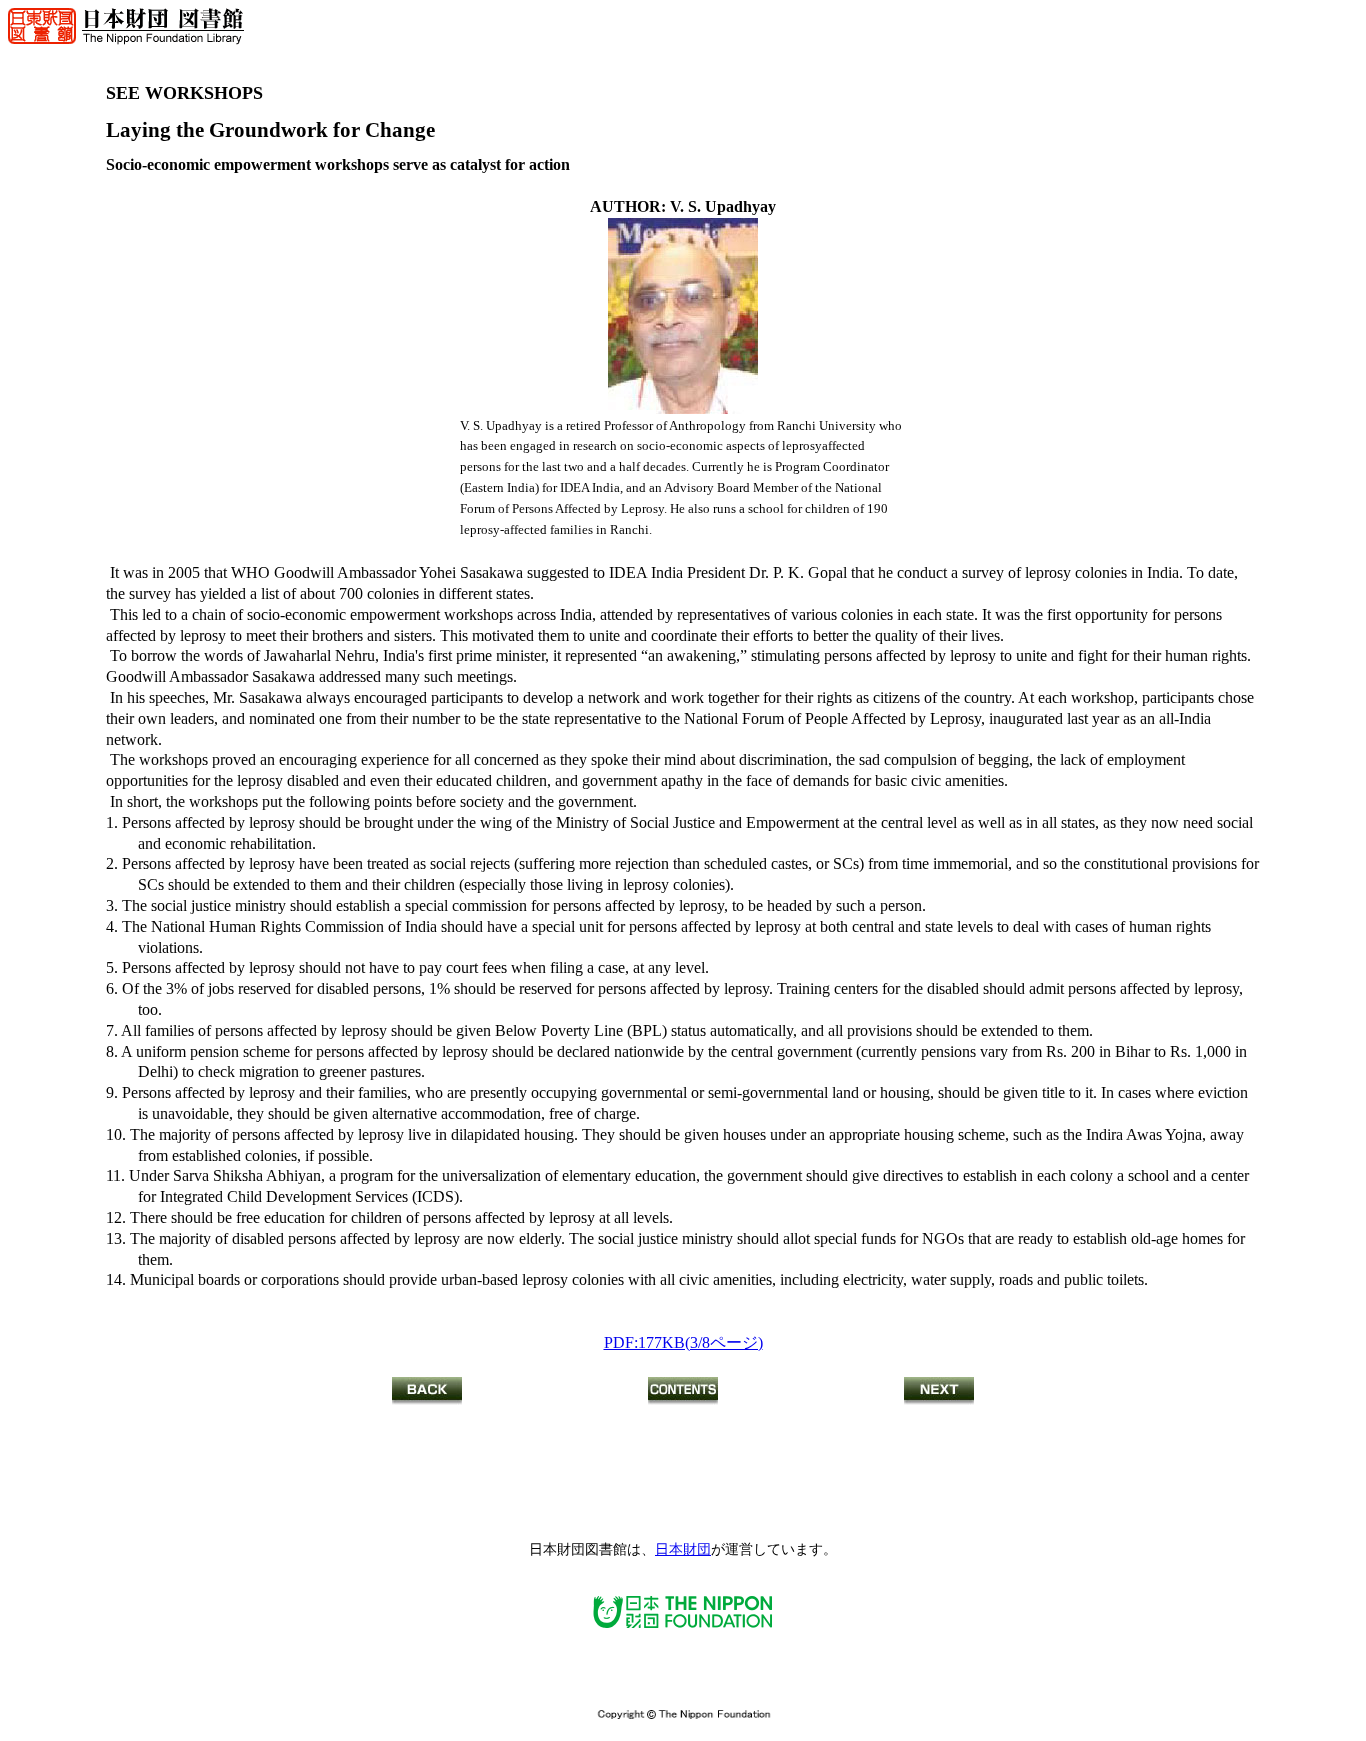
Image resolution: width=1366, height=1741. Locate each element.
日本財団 (683, 1549)
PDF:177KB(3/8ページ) (683, 1342)
